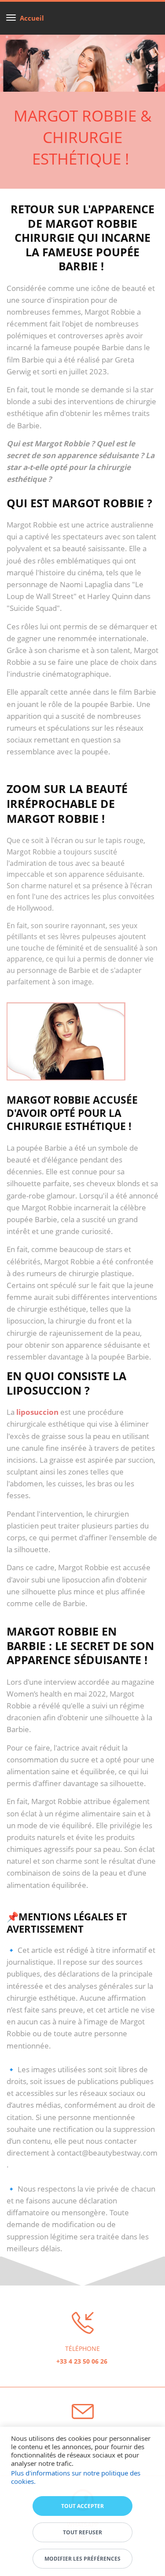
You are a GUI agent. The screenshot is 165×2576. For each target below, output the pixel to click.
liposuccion (37, 1412)
